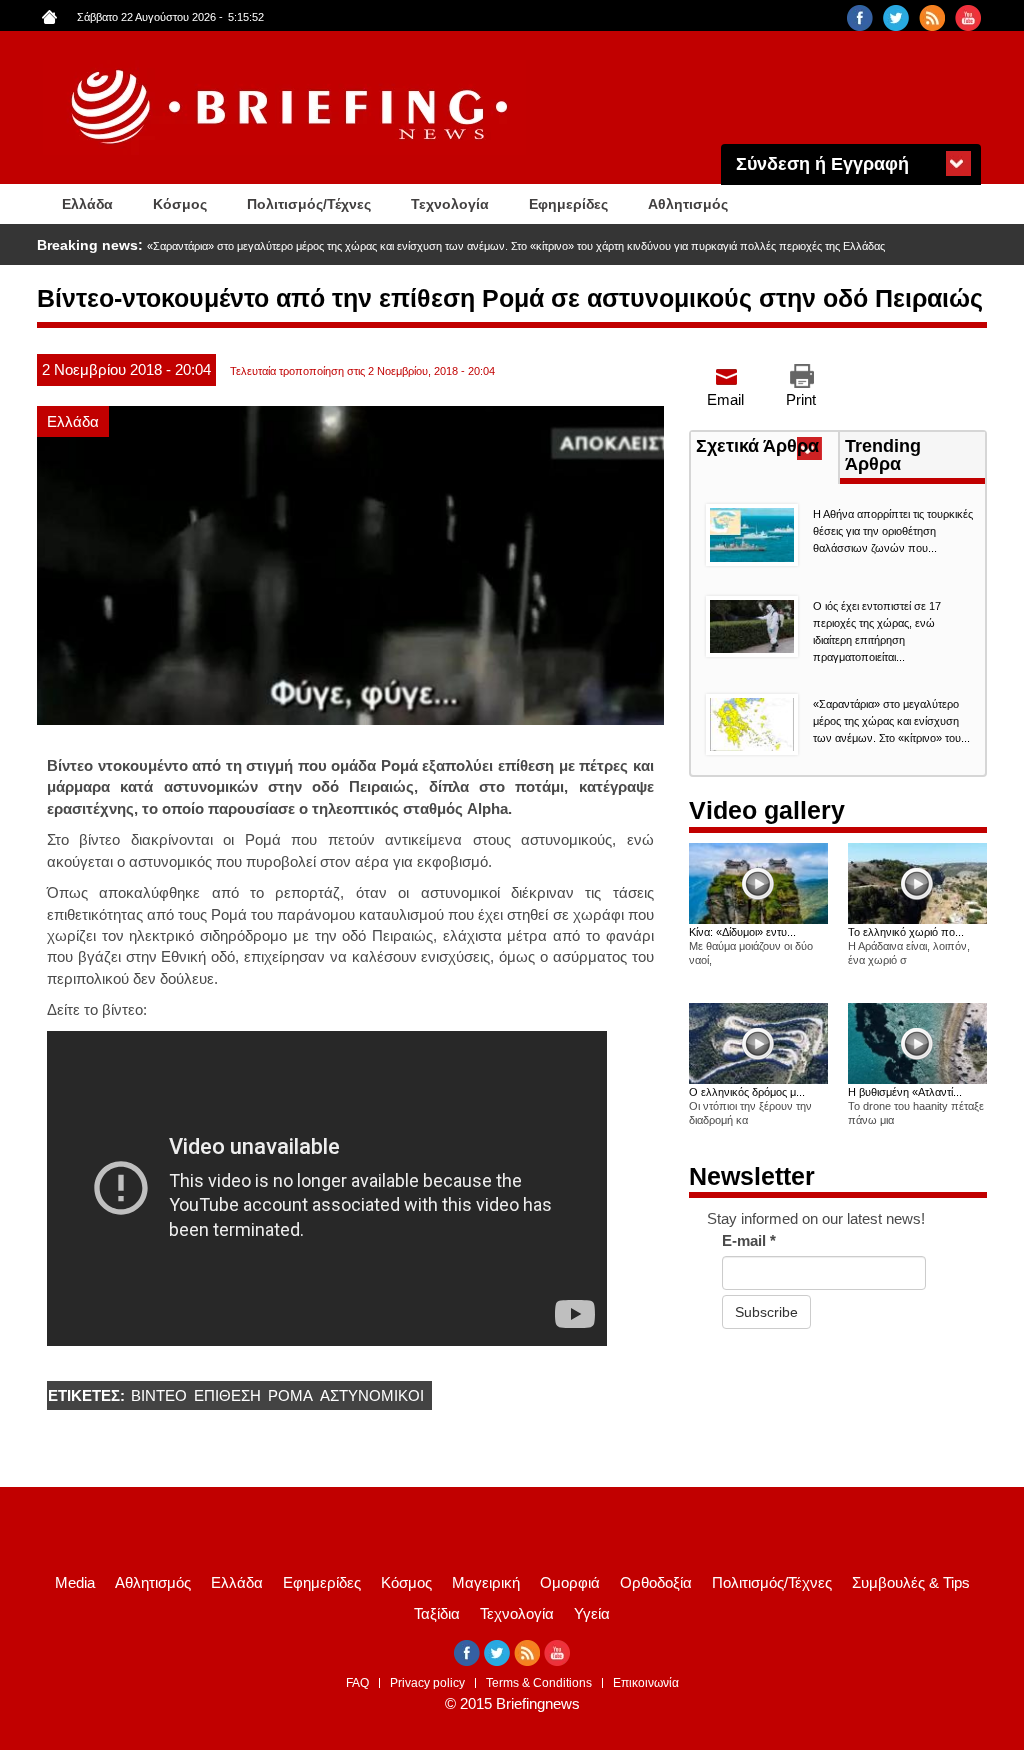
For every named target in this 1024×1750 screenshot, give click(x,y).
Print (801, 399)
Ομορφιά (570, 1582)
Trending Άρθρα (883, 455)
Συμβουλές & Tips (911, 1582)
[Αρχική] (292, 107)
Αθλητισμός (688, 204)
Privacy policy (427, 1683)
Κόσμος (180, 204)
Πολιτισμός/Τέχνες (309, 204)
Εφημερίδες (568, 204)
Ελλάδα (87, 204)
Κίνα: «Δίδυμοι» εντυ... (742, 932)
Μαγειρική (486, 1582)
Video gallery (767, 810)
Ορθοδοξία (656, 1582)
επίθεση (227, 1395)
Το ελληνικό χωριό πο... (906, 932)
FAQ (357, 1683)
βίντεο (159, 1395)
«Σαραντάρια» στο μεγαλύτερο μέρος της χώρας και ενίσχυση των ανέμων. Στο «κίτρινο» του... (891, 721)
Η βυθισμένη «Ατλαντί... (905, 1092)
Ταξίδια (437, 1613)
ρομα (290, 1395)
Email (725, 399)
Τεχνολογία (450, 204)
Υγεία (592, 1613)
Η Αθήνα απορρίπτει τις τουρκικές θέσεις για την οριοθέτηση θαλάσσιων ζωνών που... (893, 531)
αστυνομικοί (372, 1395)
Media (75, 1582)
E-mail (749, 1240)
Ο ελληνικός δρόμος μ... (747, 1092)
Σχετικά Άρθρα (767, 448)
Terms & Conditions (539, 1683)
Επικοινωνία (646, 1683)
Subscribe (766, 1312)
